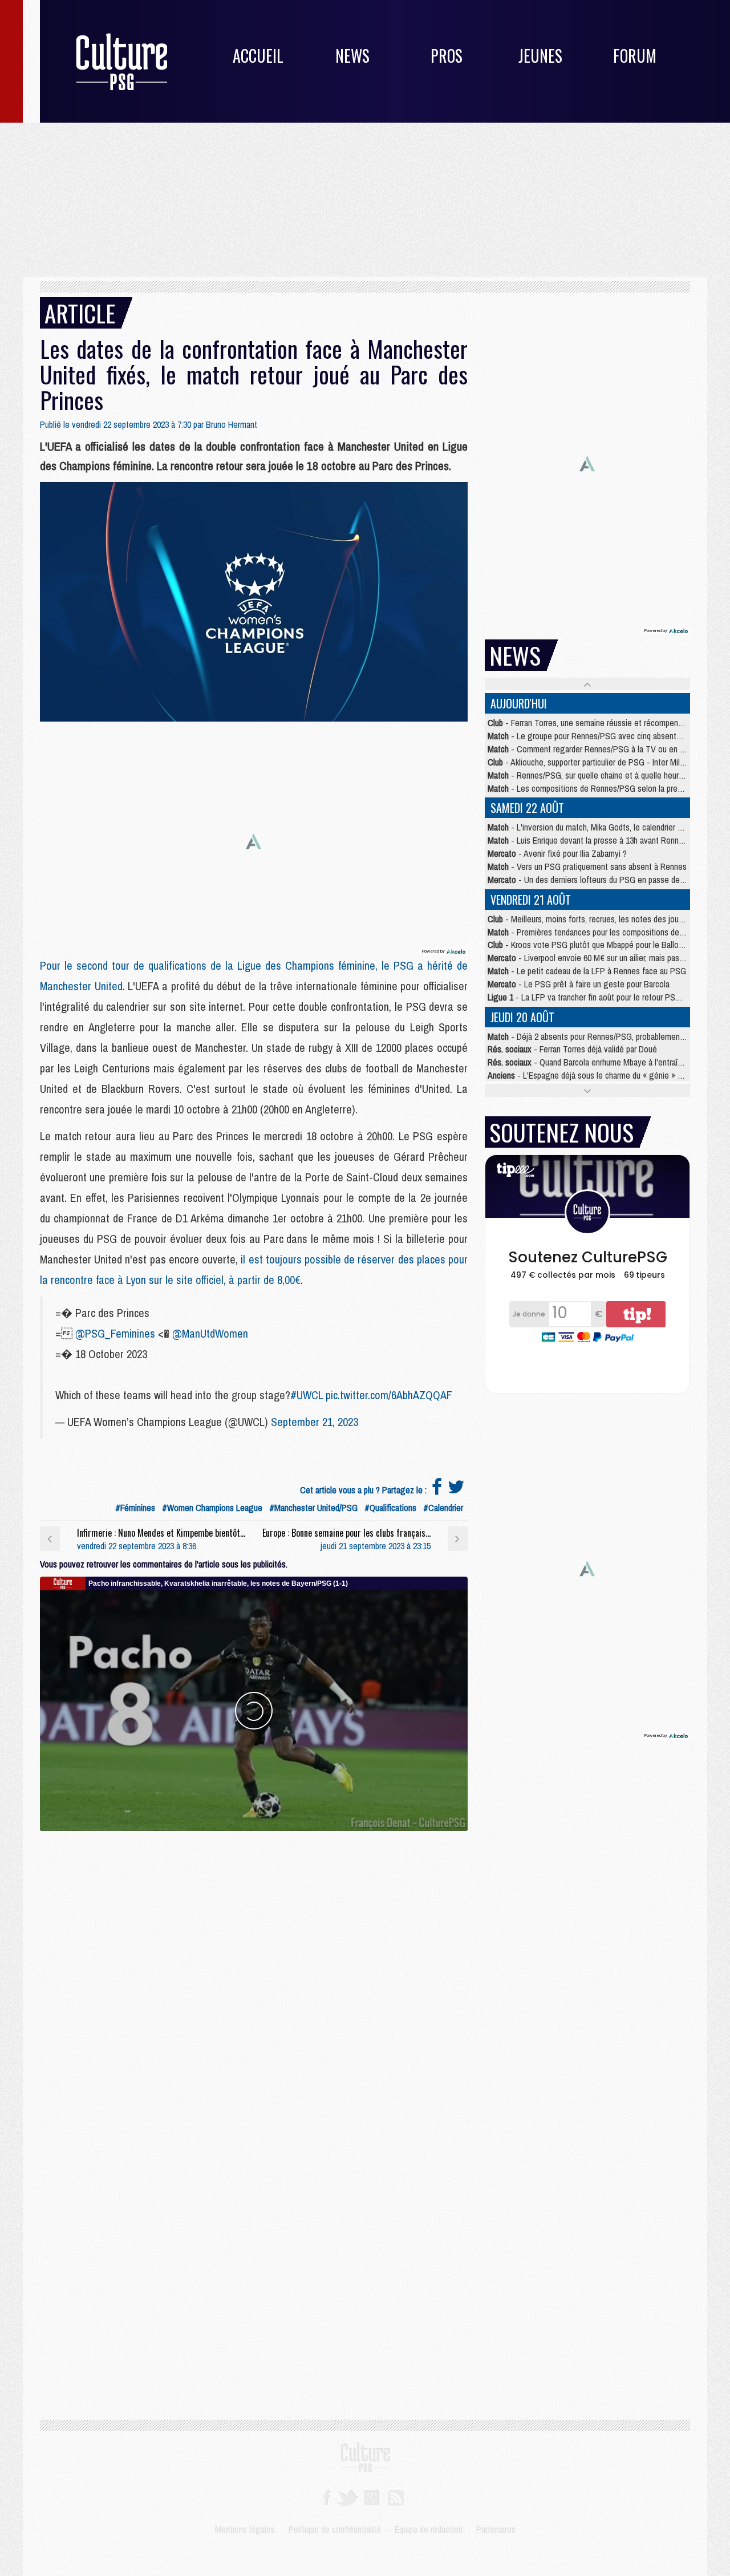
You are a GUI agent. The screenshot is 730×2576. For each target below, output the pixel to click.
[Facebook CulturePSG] (327, 2497)
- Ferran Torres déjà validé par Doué (572, 1049)
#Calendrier (443, 1508)
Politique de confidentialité (335, 2529)
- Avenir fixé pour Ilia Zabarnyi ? (557, 853)
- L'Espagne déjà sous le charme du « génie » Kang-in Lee (604, 1075)
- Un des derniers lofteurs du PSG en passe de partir (593, 880)
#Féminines (135, 1508)
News (352, 56)
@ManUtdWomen (210, 1333)
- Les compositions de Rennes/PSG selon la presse (589, 788)
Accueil (258, 56)
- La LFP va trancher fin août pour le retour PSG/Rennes (599, 997)
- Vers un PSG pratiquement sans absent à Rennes (587, 866)
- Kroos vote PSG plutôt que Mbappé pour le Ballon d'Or (593, 945)
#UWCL (307, 1395)
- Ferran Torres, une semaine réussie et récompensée (589, 723)
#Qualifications (390, 1508)
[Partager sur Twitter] (456, 1490)
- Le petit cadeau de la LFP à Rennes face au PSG (587, 971)
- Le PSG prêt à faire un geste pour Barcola (579, 984)
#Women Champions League (212, 1508)
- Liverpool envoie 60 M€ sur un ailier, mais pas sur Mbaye (602, 958)
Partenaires (496, 2529)
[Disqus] (254, 1974)
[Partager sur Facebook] (437, 1490)
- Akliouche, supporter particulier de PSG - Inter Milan (588, 762)
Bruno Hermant (232, 424)
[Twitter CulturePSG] (347, 2497)
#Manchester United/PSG (313, 1508)
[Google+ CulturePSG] (372, 2497)
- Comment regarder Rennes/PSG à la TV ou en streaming (601, 749)
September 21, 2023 (315, 1422)
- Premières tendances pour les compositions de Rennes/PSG (607, 932)
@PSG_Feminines (115, 1333)
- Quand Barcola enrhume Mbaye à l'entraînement (596, 1062)
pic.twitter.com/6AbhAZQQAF (389, 1395)
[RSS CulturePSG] (396, 2497)
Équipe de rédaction (429, 2529)
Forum (635, 56)
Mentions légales (245, 2529)
